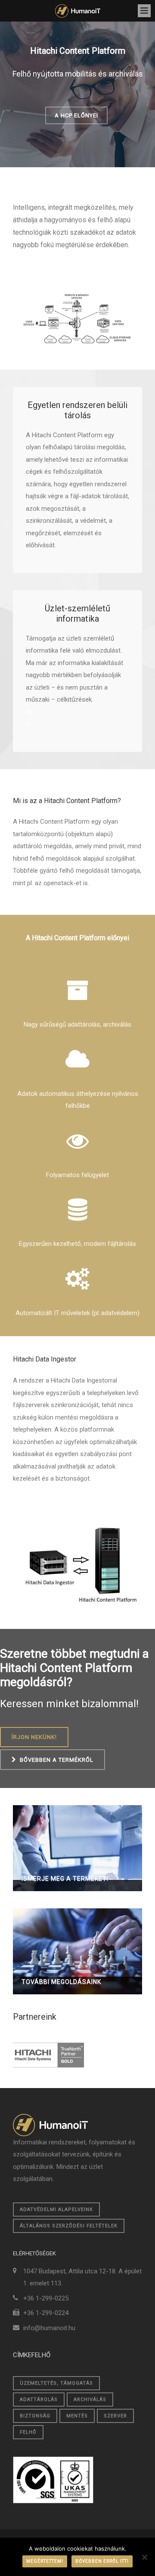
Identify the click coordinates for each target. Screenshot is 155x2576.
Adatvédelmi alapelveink (56, 2210)
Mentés (77, 2416)
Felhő (28, 2432)
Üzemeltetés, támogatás (56, 2383)
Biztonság (35, 2416)
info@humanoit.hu (49, 2328)
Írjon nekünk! (34, 1737)
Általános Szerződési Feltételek (69, 2226)
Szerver (115, 2416)
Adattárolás (39, 2400)
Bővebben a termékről (57, 1760)
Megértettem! (45, 2561)
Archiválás (90, 2400)
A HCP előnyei (76, 115)
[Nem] (144, 2557)
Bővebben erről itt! (102, 2561)
